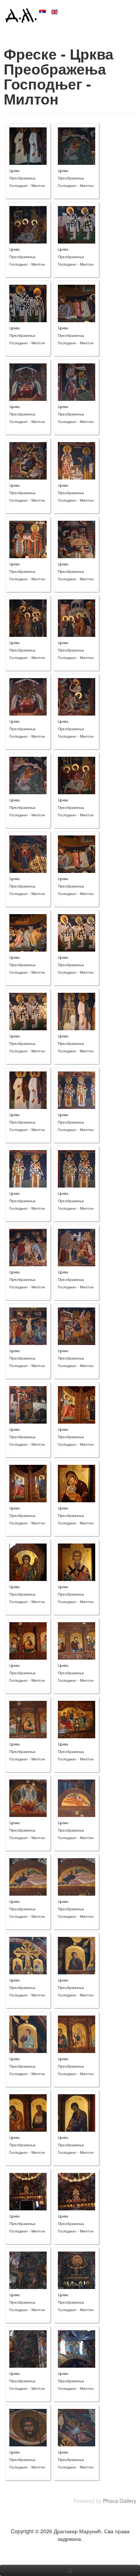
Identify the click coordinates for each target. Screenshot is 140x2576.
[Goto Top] (134, 2546)
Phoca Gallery (120, 2501)
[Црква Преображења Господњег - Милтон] (28, 145)
